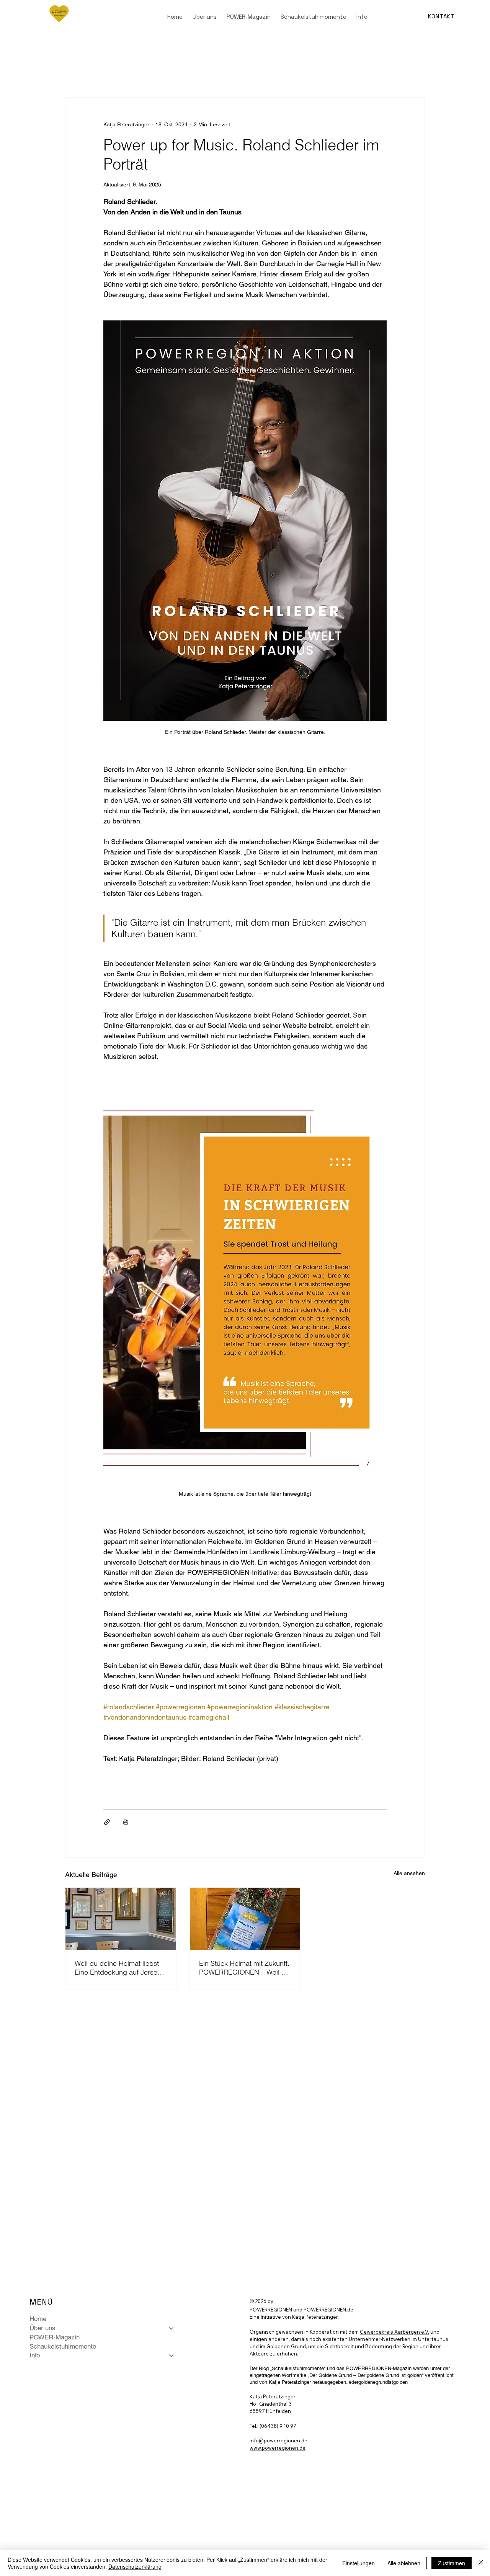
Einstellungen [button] (359, 2563)
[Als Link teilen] (107, 1822)
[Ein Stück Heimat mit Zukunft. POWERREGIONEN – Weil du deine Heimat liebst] (245, 1919)
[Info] (171, 2355)
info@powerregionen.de (278, 2440)
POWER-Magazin (55, 2337)
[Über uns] (171, 2328)
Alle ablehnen (404, 2563)
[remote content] (245, 1788)
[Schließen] (481, 2563)
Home (38, 2319)
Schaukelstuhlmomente (63, 2346)
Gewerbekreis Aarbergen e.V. (394, 2332)
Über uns (42, 2328)
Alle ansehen (409, 1873)
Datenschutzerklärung (135, 2566)
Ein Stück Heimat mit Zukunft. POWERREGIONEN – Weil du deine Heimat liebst (244, 1968)
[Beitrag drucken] (126, 1822)
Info (35, 2355)
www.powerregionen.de (278, 2448)
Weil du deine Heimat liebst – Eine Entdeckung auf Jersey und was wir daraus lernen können (119, 1968)
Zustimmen (452, 2563)
